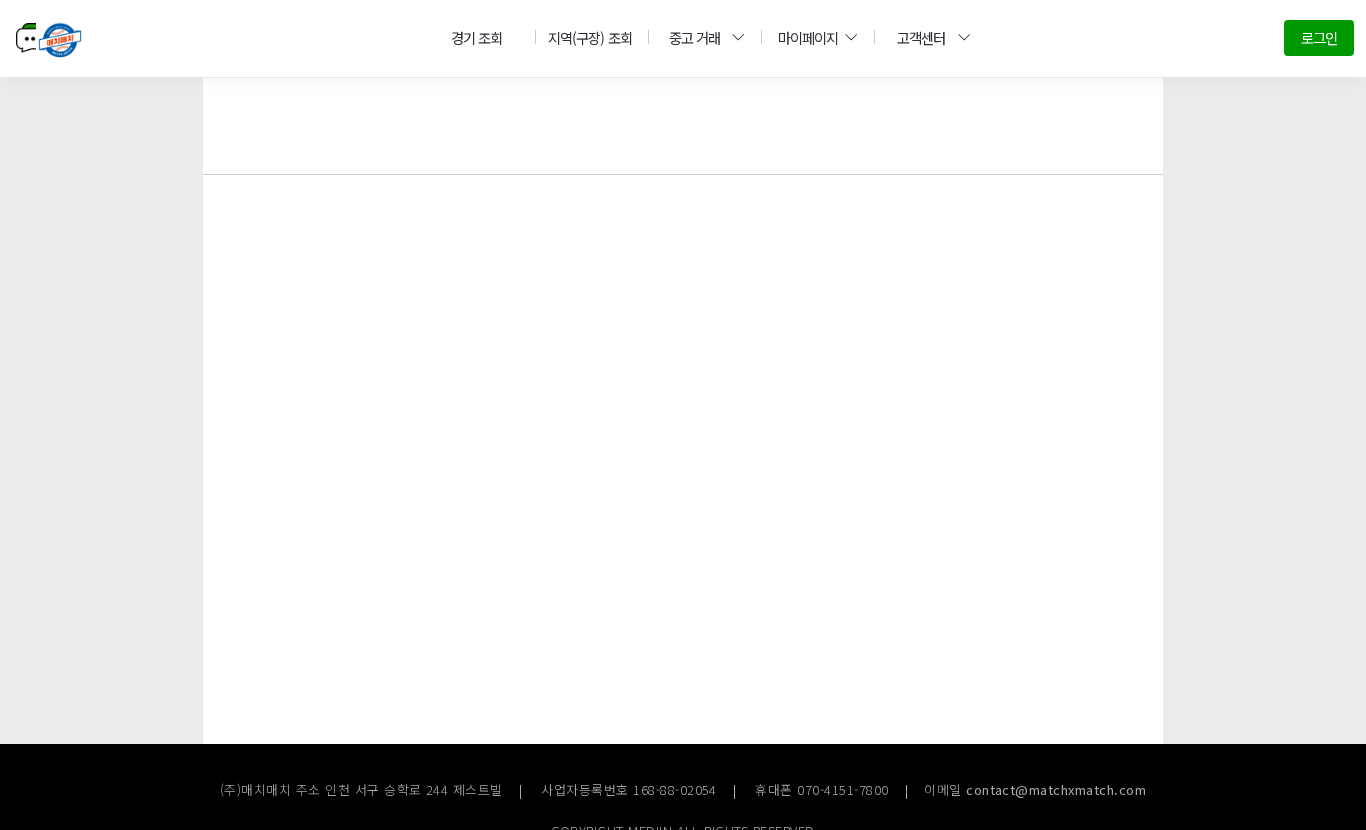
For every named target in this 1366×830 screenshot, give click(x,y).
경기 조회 (476, 37)
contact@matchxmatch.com (1056, 789)
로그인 (1319, 37)
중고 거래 (694, 37)
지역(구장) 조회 (589, 37)
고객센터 (921, 37)
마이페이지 (808, 37)
